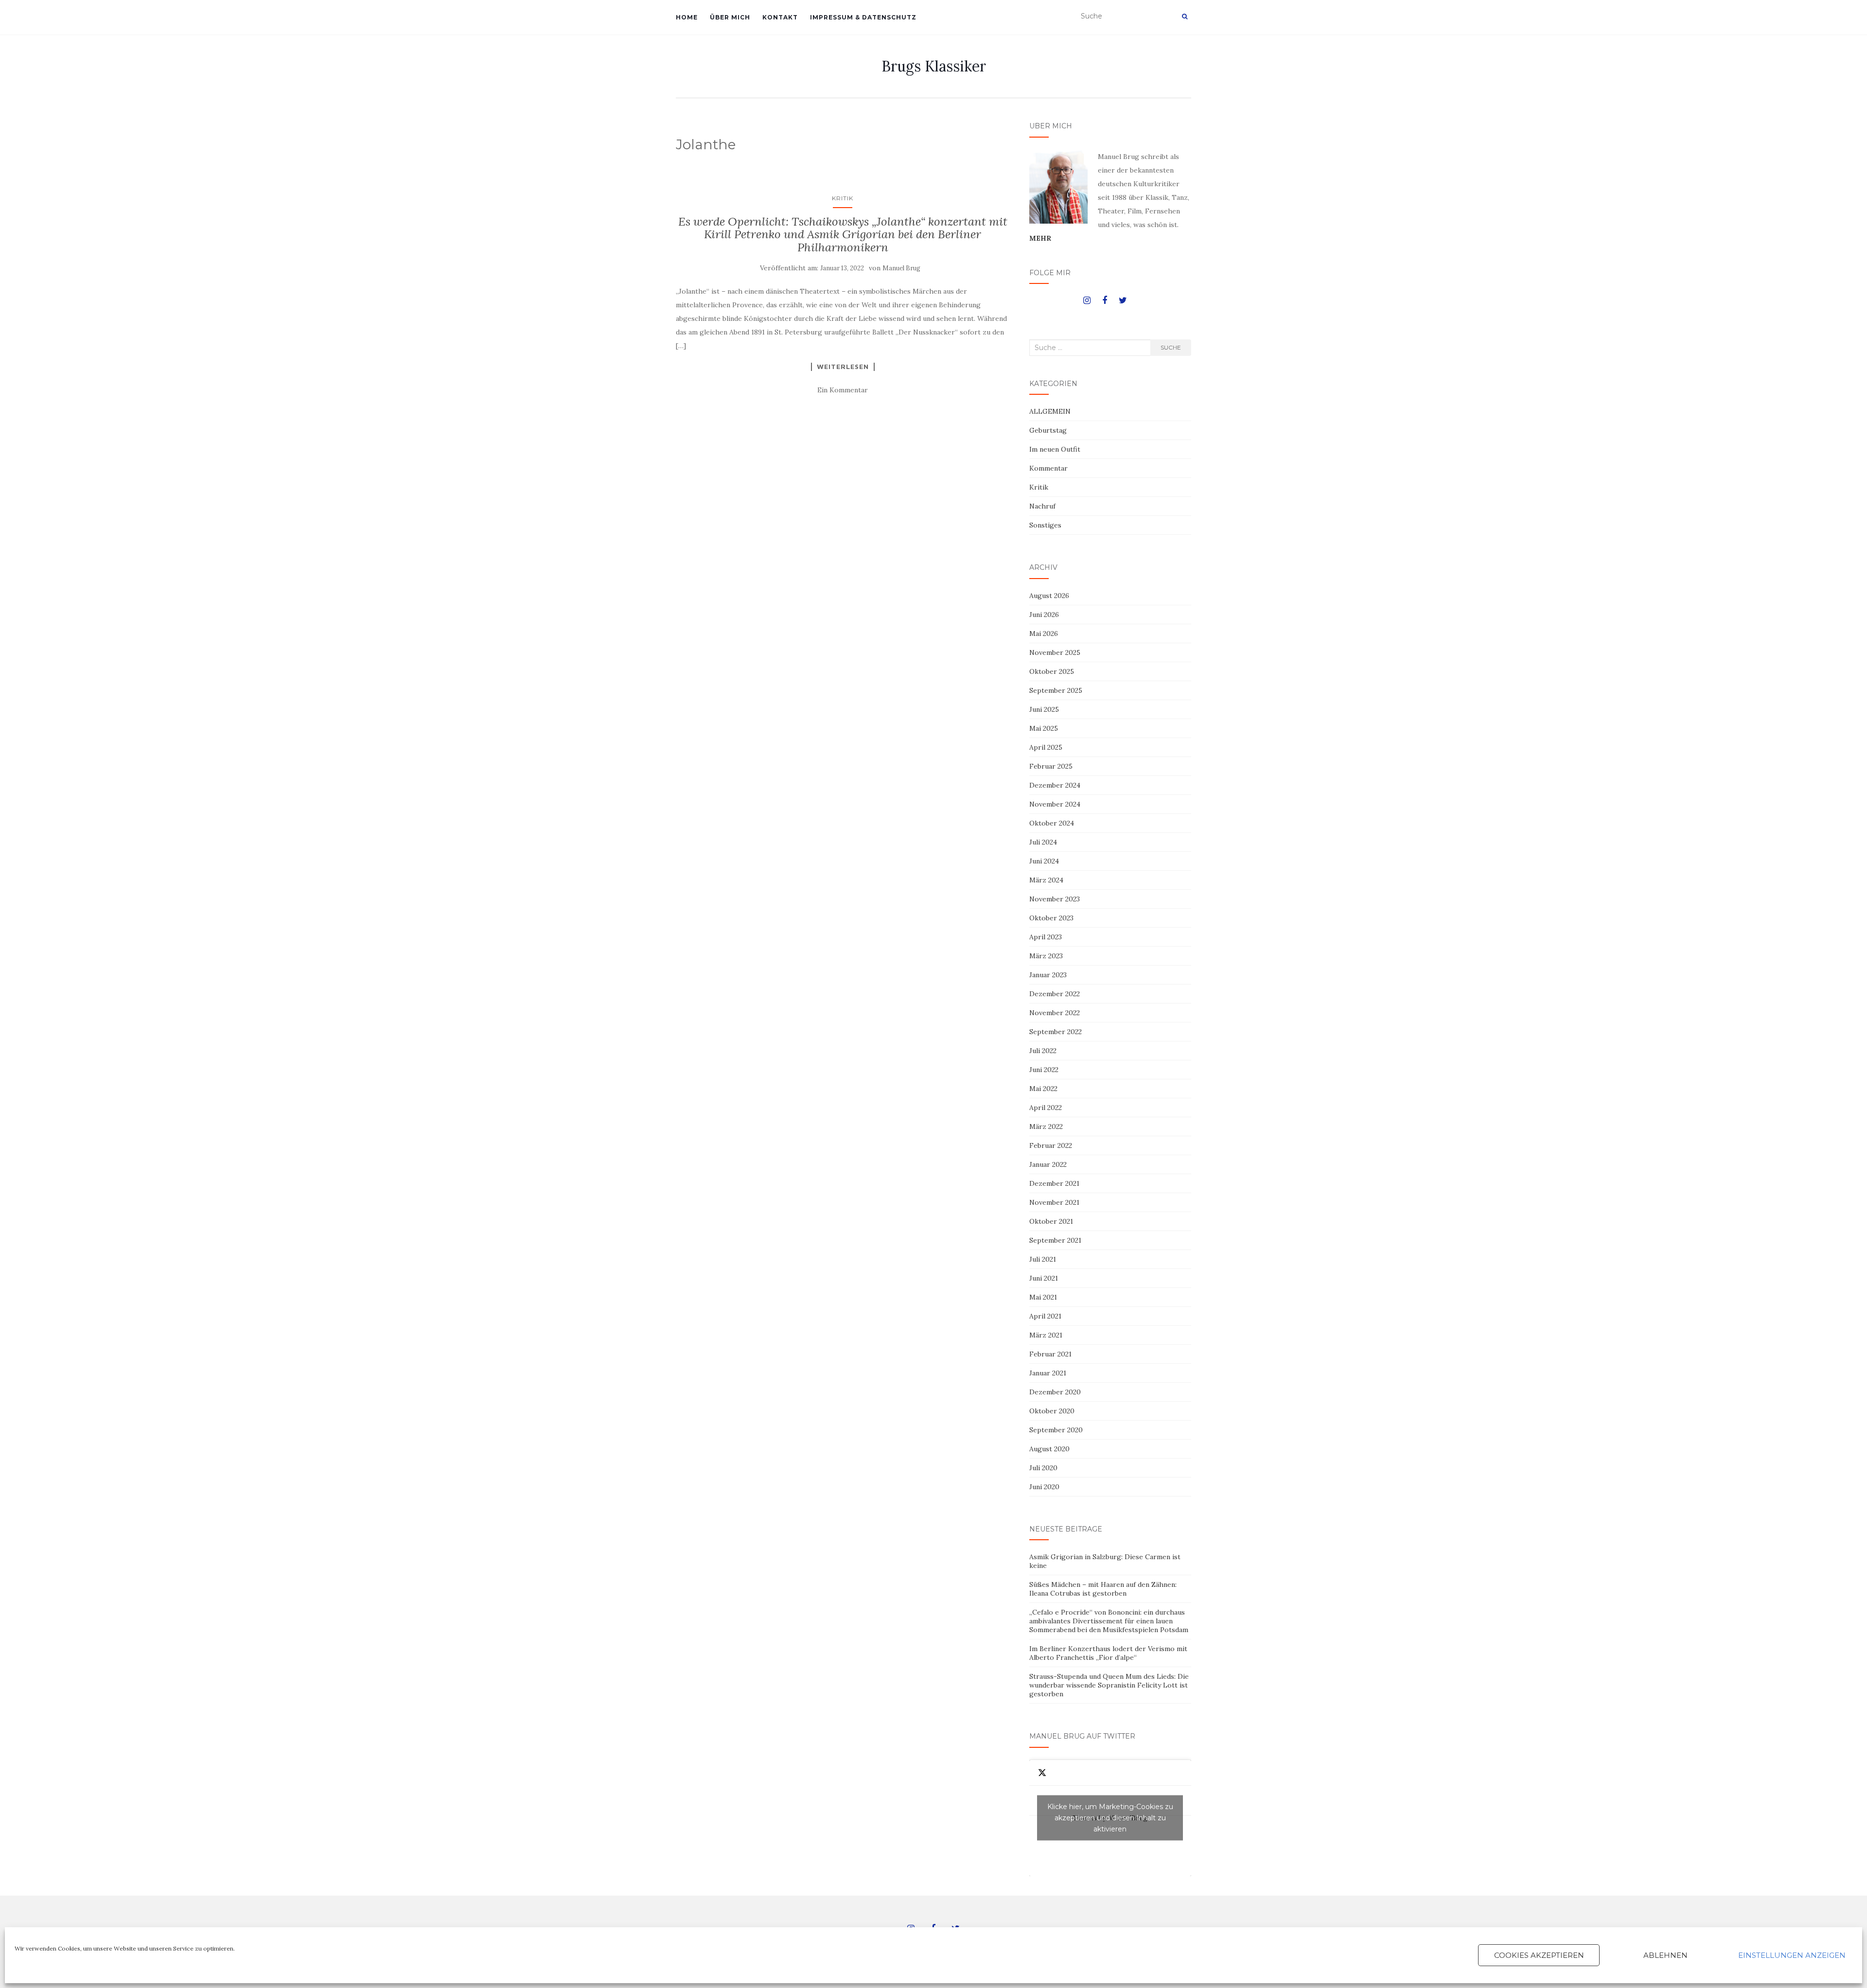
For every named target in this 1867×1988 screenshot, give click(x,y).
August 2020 (1049, 1449)
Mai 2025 (1044, 728)
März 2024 (1046, 880)
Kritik (843, 198)
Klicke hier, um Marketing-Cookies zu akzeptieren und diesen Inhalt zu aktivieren (1110, 1818)
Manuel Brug (901, 268)
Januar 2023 (1048, 975)
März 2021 (1046, 1335)
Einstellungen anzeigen (1792, 1955)
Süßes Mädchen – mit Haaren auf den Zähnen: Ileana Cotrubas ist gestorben (1103, 1589)
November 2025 (1055, 652)
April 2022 (1046, 1108)
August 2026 (1049, 596)
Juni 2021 (1044, 1278)
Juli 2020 (1043, 1468)
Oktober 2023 (1051, 918)
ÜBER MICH (730, 17)
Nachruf (1042, 506)
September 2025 (1056, 690)
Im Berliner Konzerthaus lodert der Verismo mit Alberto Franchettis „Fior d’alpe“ (1108, 1653)
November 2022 (1055, 1013)
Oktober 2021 (1051, 1221)
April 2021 (1045, 1316)
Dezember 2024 (1055, 785)
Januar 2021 (1048, 1373)
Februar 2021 (1050, 1354)
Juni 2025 (1044, 709)
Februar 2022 (1051, 1145)
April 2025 (1046, 747)
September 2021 (1055, 1240)
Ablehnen (1665, 1955)
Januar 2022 (1048, 1164)
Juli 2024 (1043, 842)
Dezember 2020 (1055, 1392)
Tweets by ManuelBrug (1110, 1818)
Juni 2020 (1044, 1487)
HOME (687, 17)
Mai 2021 (1043, 1297)
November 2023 (1055, 899)
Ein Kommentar (843, 390)
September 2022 (1056, 1032)
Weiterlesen (843, 367)
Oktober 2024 (1052, 823)
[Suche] (1185, 17)
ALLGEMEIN (1050, 411)
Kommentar (1048, 468)
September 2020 (1056, 1430)
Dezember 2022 (1055, 994)
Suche (1171, 347)
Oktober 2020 (1052, 1411)
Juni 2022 (1044, 1070)
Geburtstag (1048, 430)
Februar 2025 (1051, 766)
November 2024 (1055, 804)
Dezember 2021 (1054, 1183)
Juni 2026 (1044, 615)
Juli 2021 (1043, 1259)
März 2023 (1046, 956)
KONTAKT (780, 17)
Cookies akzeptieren (1539, 1955)
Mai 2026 (1044, 633)
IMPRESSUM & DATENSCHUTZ (863, 17)
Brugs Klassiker (934, 66)
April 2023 (1046, 937)
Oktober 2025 (1052, 671)
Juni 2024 (1044, 861)
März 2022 (1046, 1126)
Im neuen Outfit (1055, 449)
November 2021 (1054, 1202)
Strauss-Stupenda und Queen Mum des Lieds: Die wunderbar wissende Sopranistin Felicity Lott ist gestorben (1109, 1685)
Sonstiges (1045, 525)
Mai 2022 (1043, 1089)
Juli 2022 (1043, 1051)
